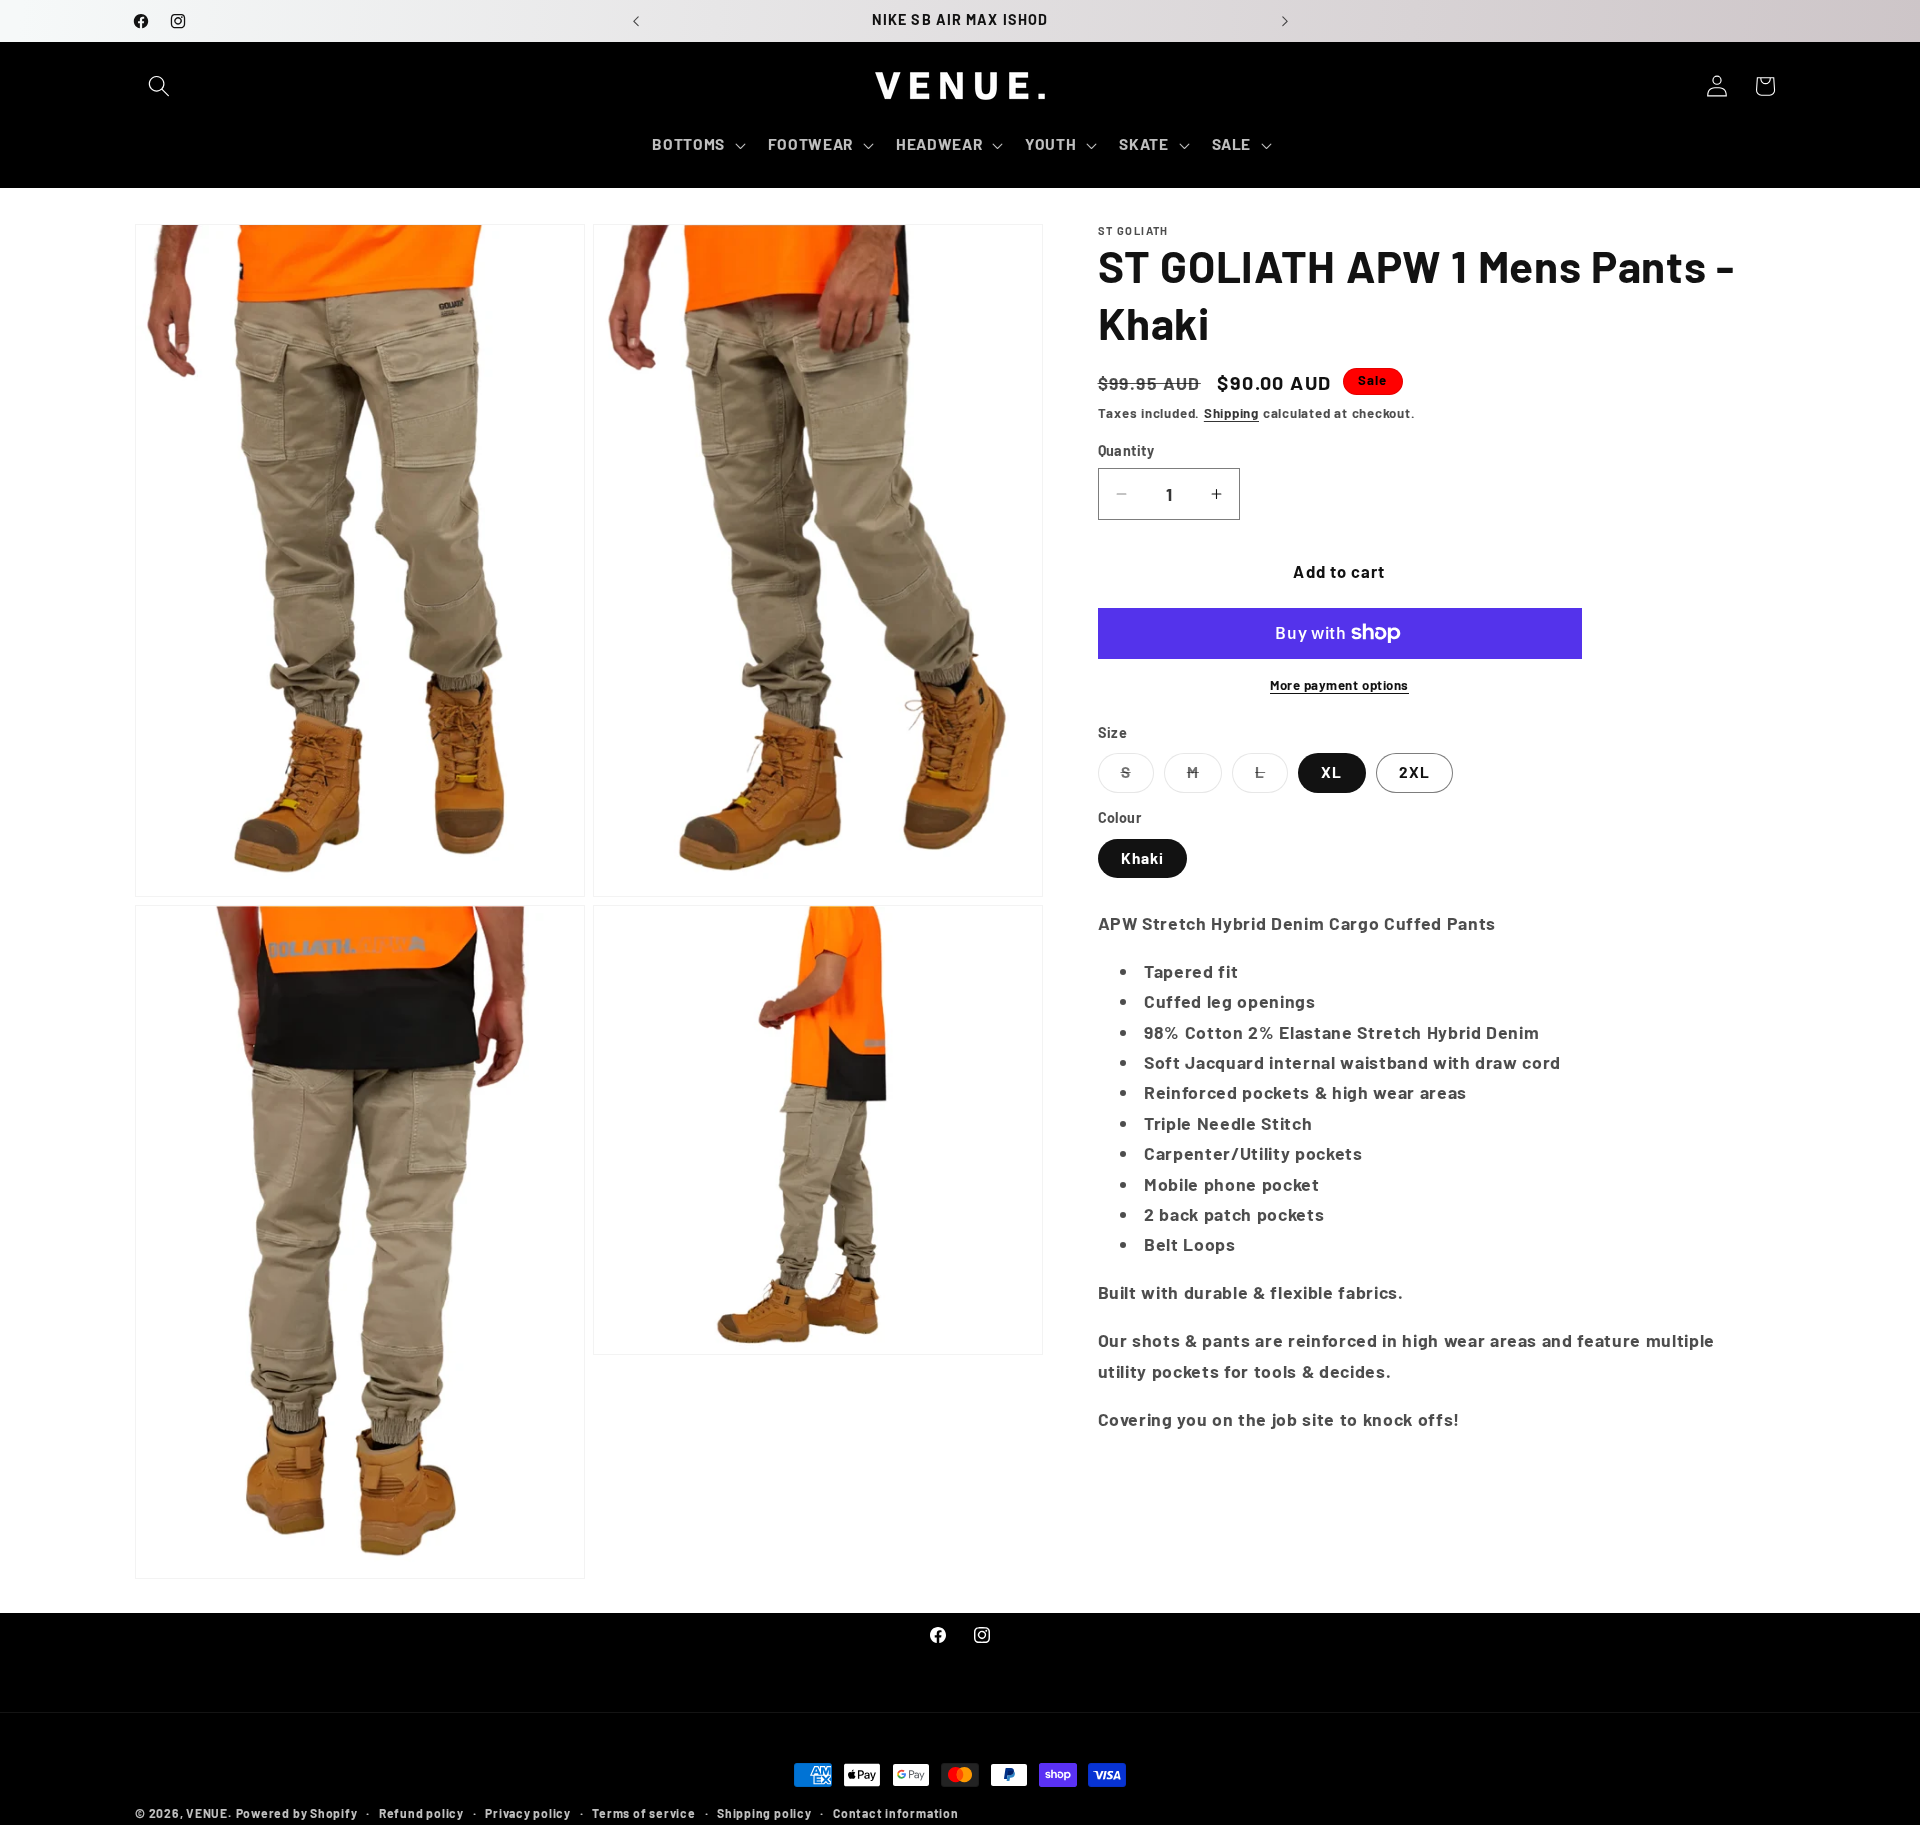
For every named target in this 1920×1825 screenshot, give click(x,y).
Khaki (1143, 858)
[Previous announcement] (636, 21)
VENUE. (209, 1813)
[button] (159, 86)
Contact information (896, 1813)
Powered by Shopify (297, 1813)
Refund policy (421, 1813)
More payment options (1339, 685)
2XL (1414, 772)
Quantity (1126, 450)
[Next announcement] (1285, 21)
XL (1331, 772)
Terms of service (643, 1813)
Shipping (1231, 413)
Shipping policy (764, 1813)
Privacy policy (528, 1813)
